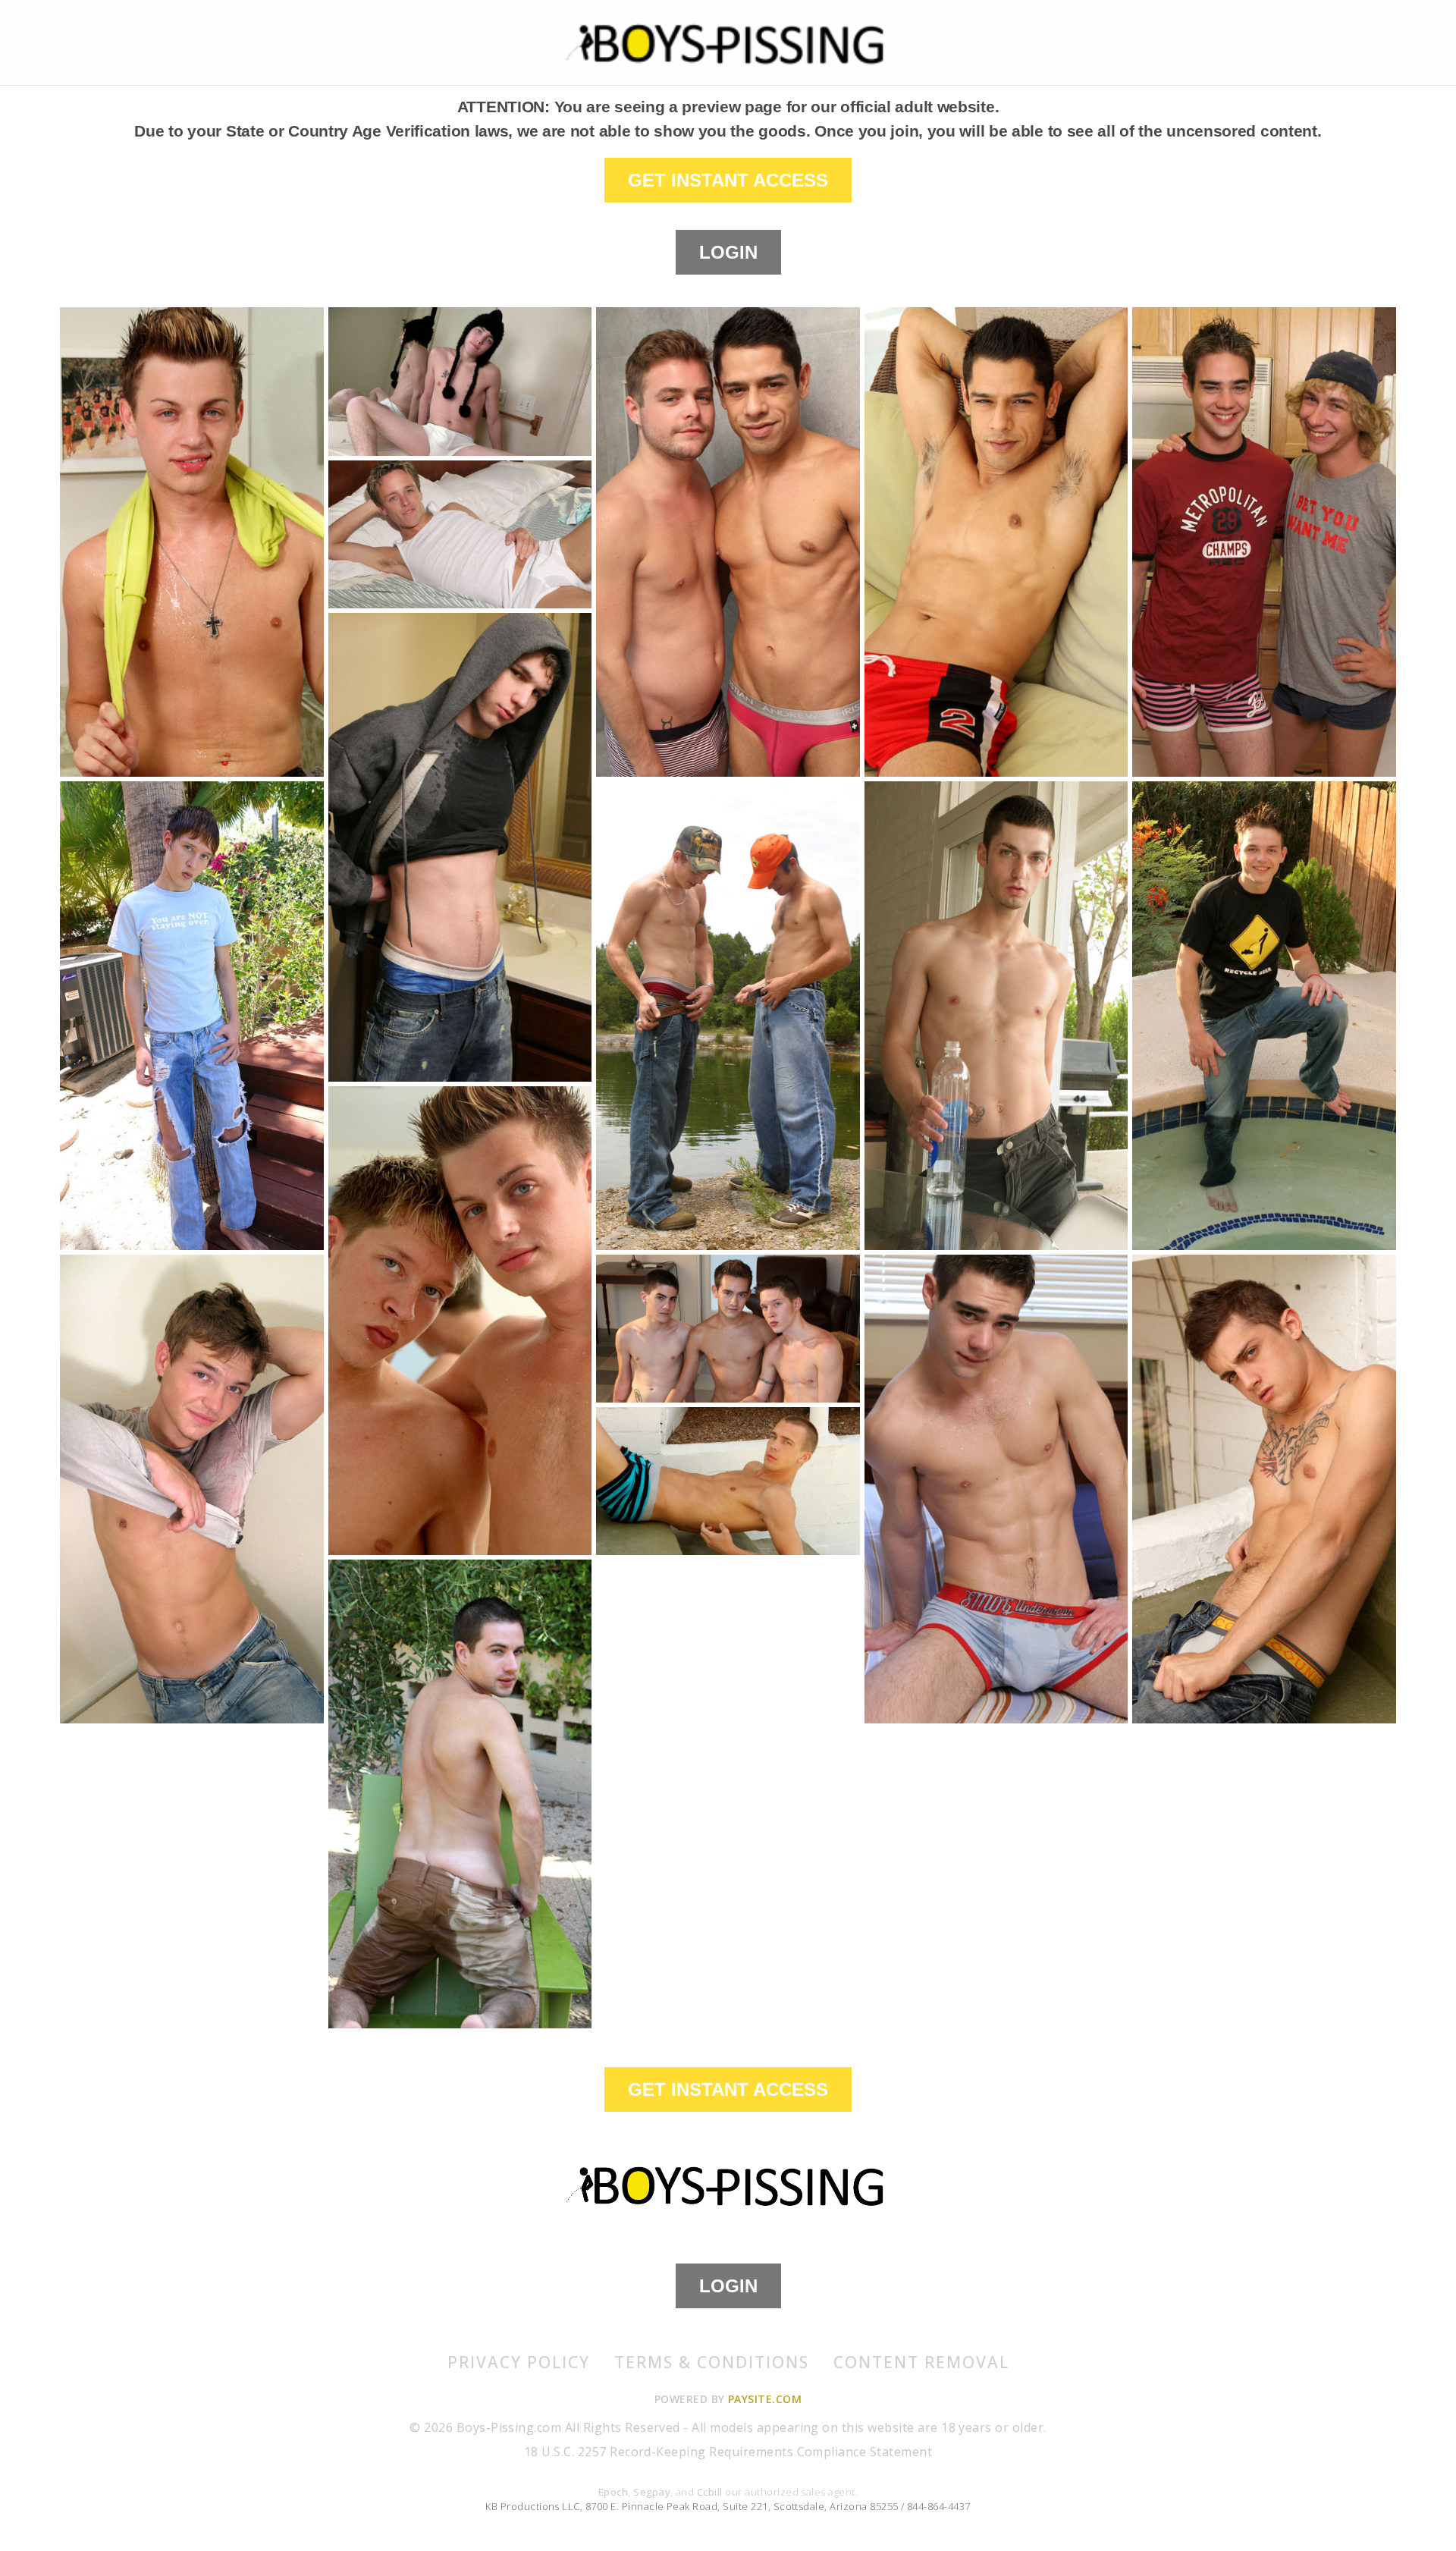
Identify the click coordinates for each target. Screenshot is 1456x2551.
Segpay (652, 2492)
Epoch (613, 2492)
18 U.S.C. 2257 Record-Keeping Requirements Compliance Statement (728, 2452)
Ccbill (710, 2492)
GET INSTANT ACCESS (728, 180)
